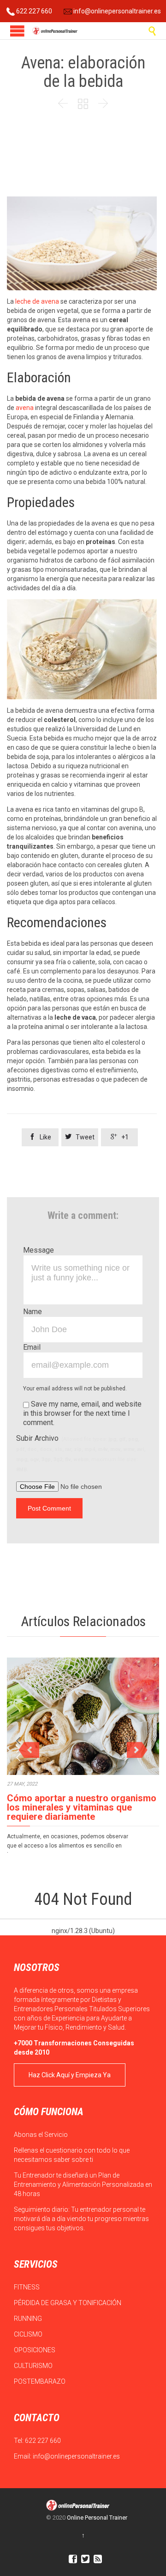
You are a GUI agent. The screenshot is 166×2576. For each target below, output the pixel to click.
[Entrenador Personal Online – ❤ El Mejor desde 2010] (55, 31)
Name (33, 1312)
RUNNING (29, 2319)
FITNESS (27, 2287)
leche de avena (37, 301)
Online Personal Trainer (97, 2518)
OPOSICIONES (35, 2350)
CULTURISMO (34, 2366)
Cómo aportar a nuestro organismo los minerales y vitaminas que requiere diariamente (82, 1807)
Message (39, 1250)
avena (25, 408)
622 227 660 (33, 11)
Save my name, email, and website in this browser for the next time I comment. (82, 1413)
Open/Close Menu (17, 31)
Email (32, 1347)
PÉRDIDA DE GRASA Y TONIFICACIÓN (68, 2303)
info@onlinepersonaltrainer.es (116, 11)
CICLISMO (29, 2334)
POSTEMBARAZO (40, 2381)
